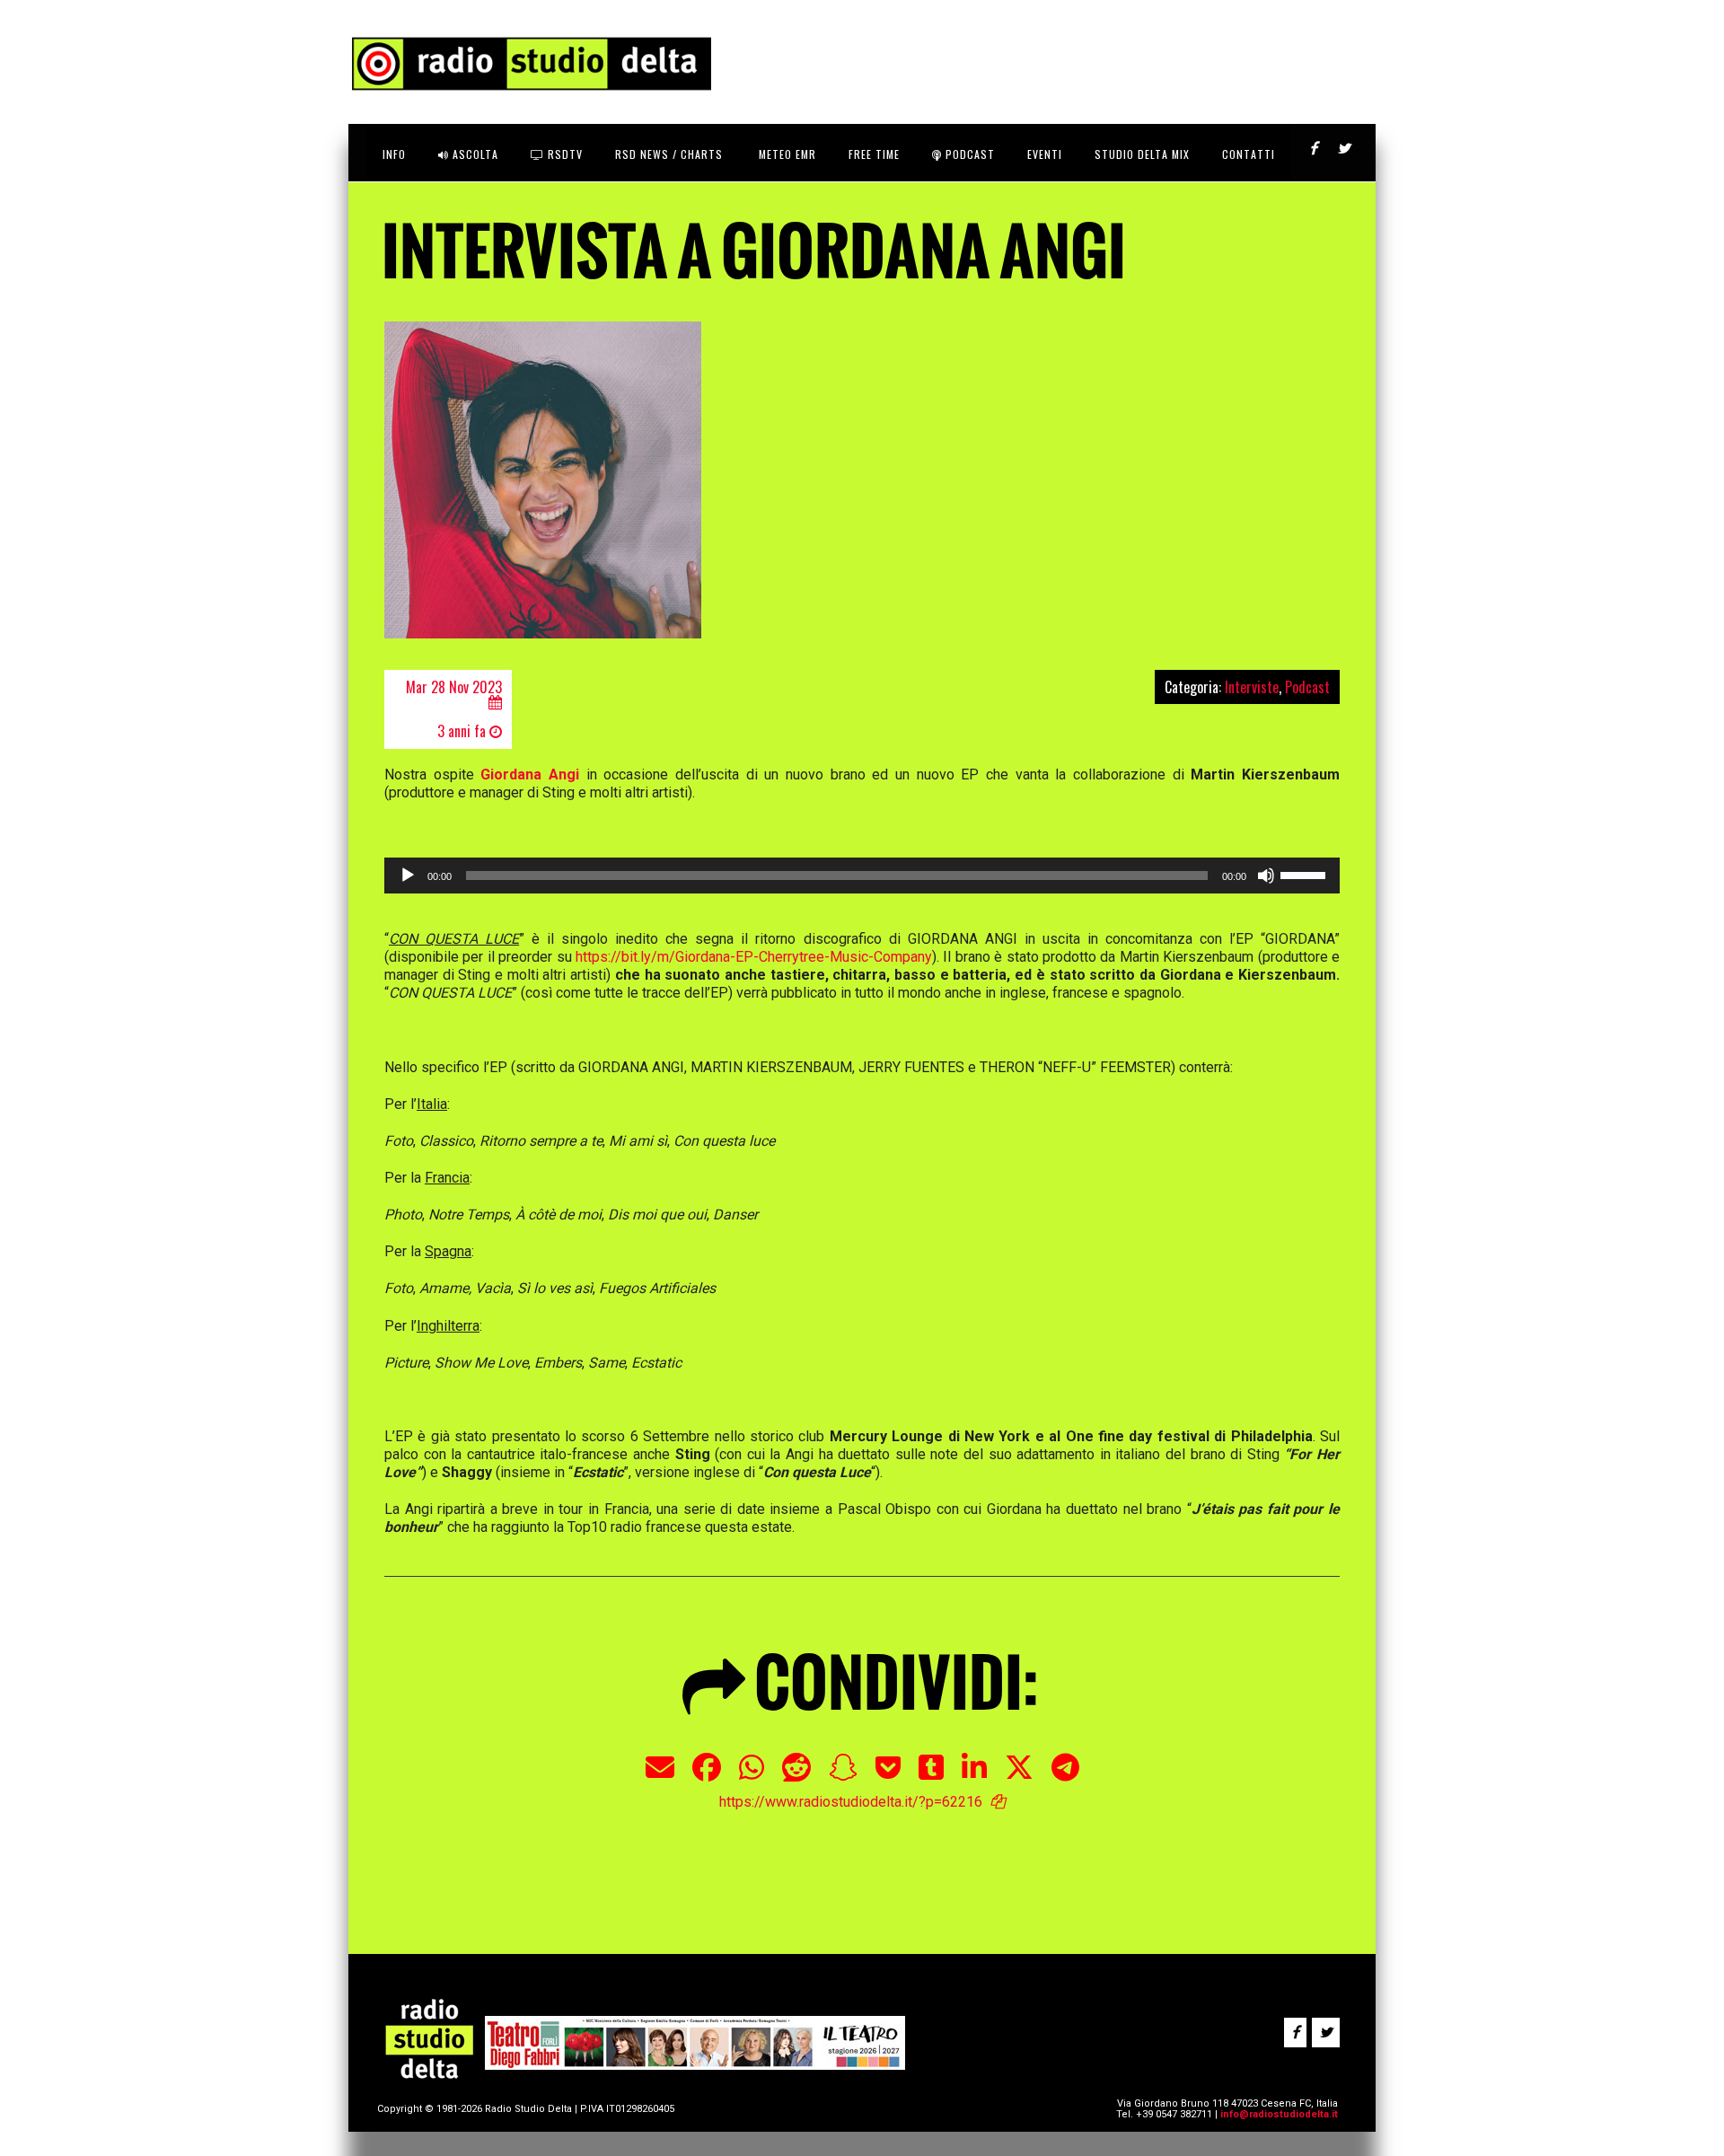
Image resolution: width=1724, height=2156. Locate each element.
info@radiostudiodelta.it (1279, 2114)
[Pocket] (888, 1777)
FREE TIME (874, 154)
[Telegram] (1065, 1777)
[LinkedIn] (974, 1777)
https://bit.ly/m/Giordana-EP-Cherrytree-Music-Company (754, 957)
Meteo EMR (786, 154)
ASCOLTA (474, 154)
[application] (862, 876)
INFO (394, 154)
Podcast (968, 154)
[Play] (408, 876)
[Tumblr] (931, 1777)
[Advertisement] (690, 1856)
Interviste (1252, 687)
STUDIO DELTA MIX (1142, 154)
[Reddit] (796, 1777)
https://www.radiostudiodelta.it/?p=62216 (851, 1802)
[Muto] (1266, 876)
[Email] (660, 1777)
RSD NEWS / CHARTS (669, 154)
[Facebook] (707, 1777)
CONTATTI (1249, 154)
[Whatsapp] (752, 1777)
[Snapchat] (843, 1777)
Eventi (1045, 154)
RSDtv (563, 154)
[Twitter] (1019, 1777)
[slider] (1306, 874)
